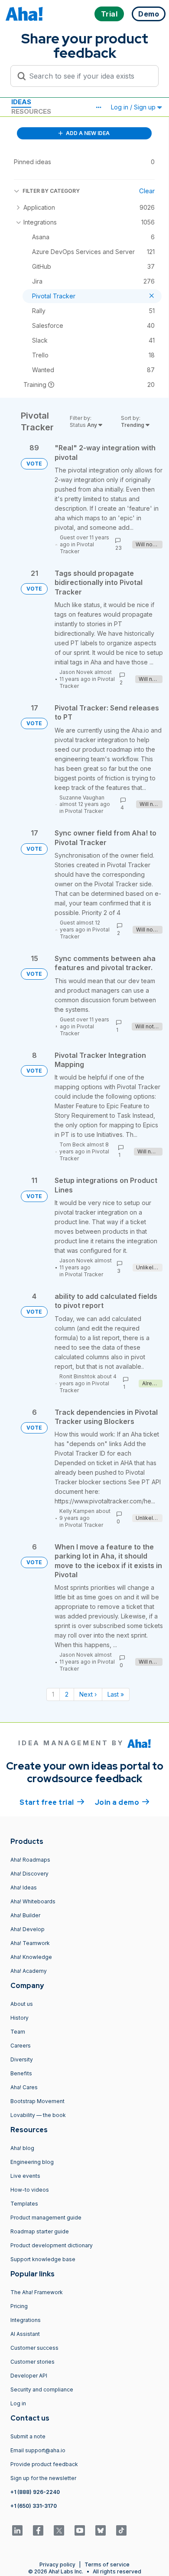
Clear (147, 191)
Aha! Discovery (29, 1874)
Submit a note (28, 2436)
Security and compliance (42, 2389)
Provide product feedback (44, 2464)
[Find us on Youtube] (80, 2530)
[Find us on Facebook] (38, 2530)
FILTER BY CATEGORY (51, 191)
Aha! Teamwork (30, 1943)
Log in (18, 2403)
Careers (21, 2046)
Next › (88, 1694)
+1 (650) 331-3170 (34, 2506)
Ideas (21, 102)
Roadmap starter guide (40, 2231)
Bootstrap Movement (37, 2101)
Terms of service (107, 2564)
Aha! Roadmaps (30, 1860)
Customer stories (32, 2362)
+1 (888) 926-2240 (35, 2492)
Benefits (21, 2073)
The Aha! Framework (37, 2292)
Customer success (34, 2348)
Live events (25, 2176)
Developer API (29, 2376)
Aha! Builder (25, 1915)
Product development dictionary (52, 2245)
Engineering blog (32, 2162)
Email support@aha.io (38, 2450)
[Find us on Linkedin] (17, 2530)
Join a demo (122, 1802)
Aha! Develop (28, 1929)
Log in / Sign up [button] (134, 107)
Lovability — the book (38, 2115)
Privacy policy (57, 2564)
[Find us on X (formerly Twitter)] (59, 2530)
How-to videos (30, 2190)
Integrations (26, 2320)
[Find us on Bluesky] (101, 2530)
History (19, 2018)
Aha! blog (22, 2148)
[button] (98, 107)
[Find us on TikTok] (121, 2530)
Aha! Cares (24, 2087)
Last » (116, 1694)
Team (18, 2032)
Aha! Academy (29, 1971)
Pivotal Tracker (77, 548)
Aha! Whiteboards (33, 1901)
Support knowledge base (43, 2259)
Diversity (22, 2059)
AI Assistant (25, 2334)
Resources (31, 111)
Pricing (19, 2306)
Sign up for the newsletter (43, 2478)
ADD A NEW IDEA (87, 133)
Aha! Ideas (24, 1887)
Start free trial (52, 1802)
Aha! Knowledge (31, 1957)
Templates (24, 2204)
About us (22, 2004)
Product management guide (46, 2218)
